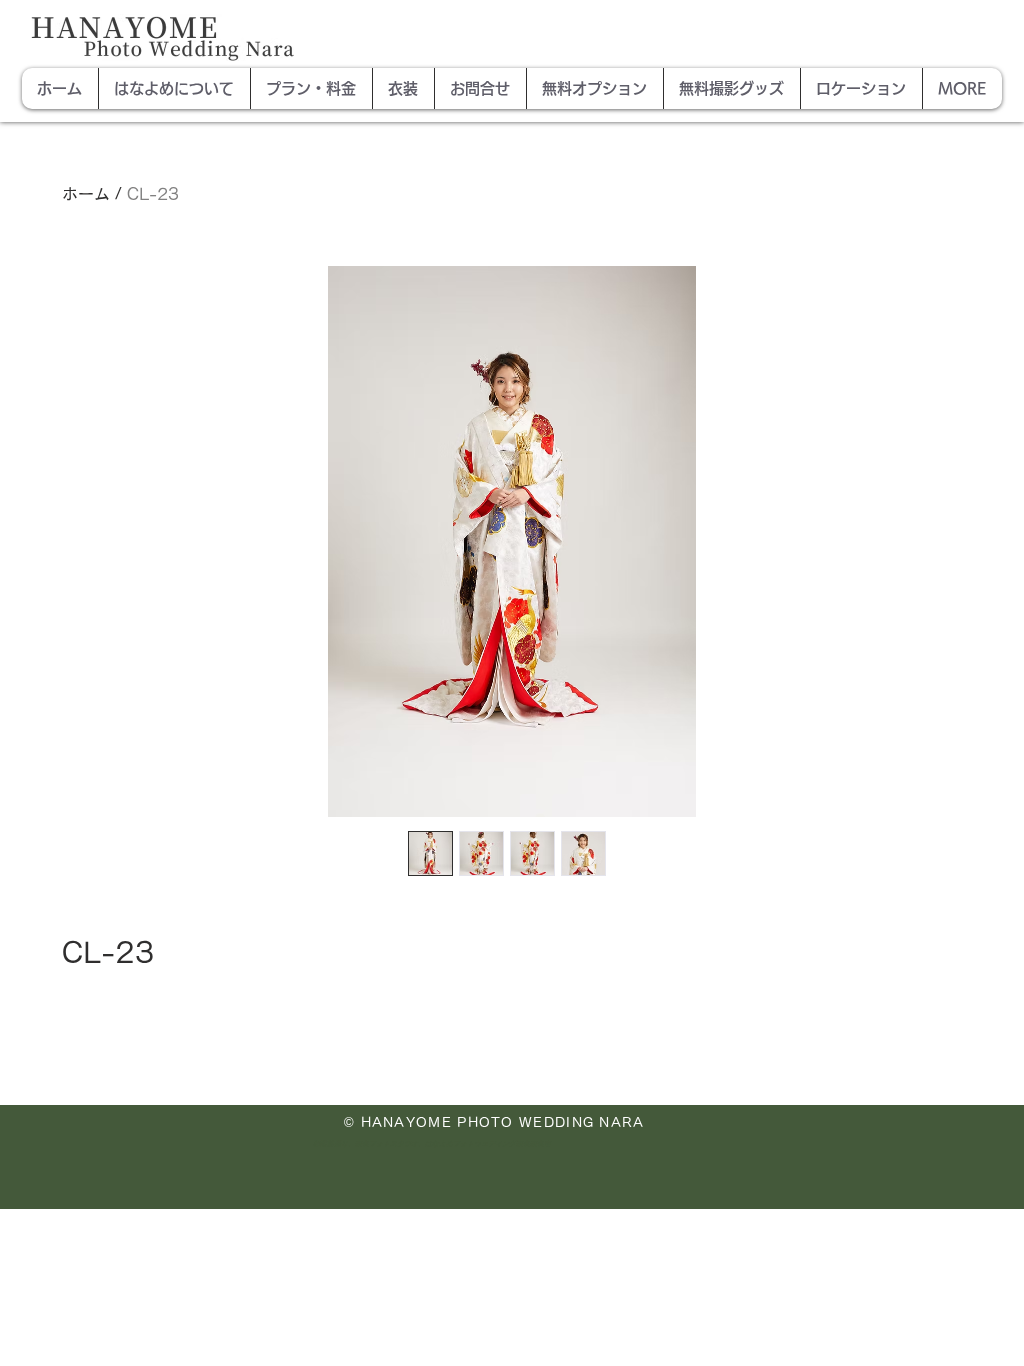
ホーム (86, 194)
